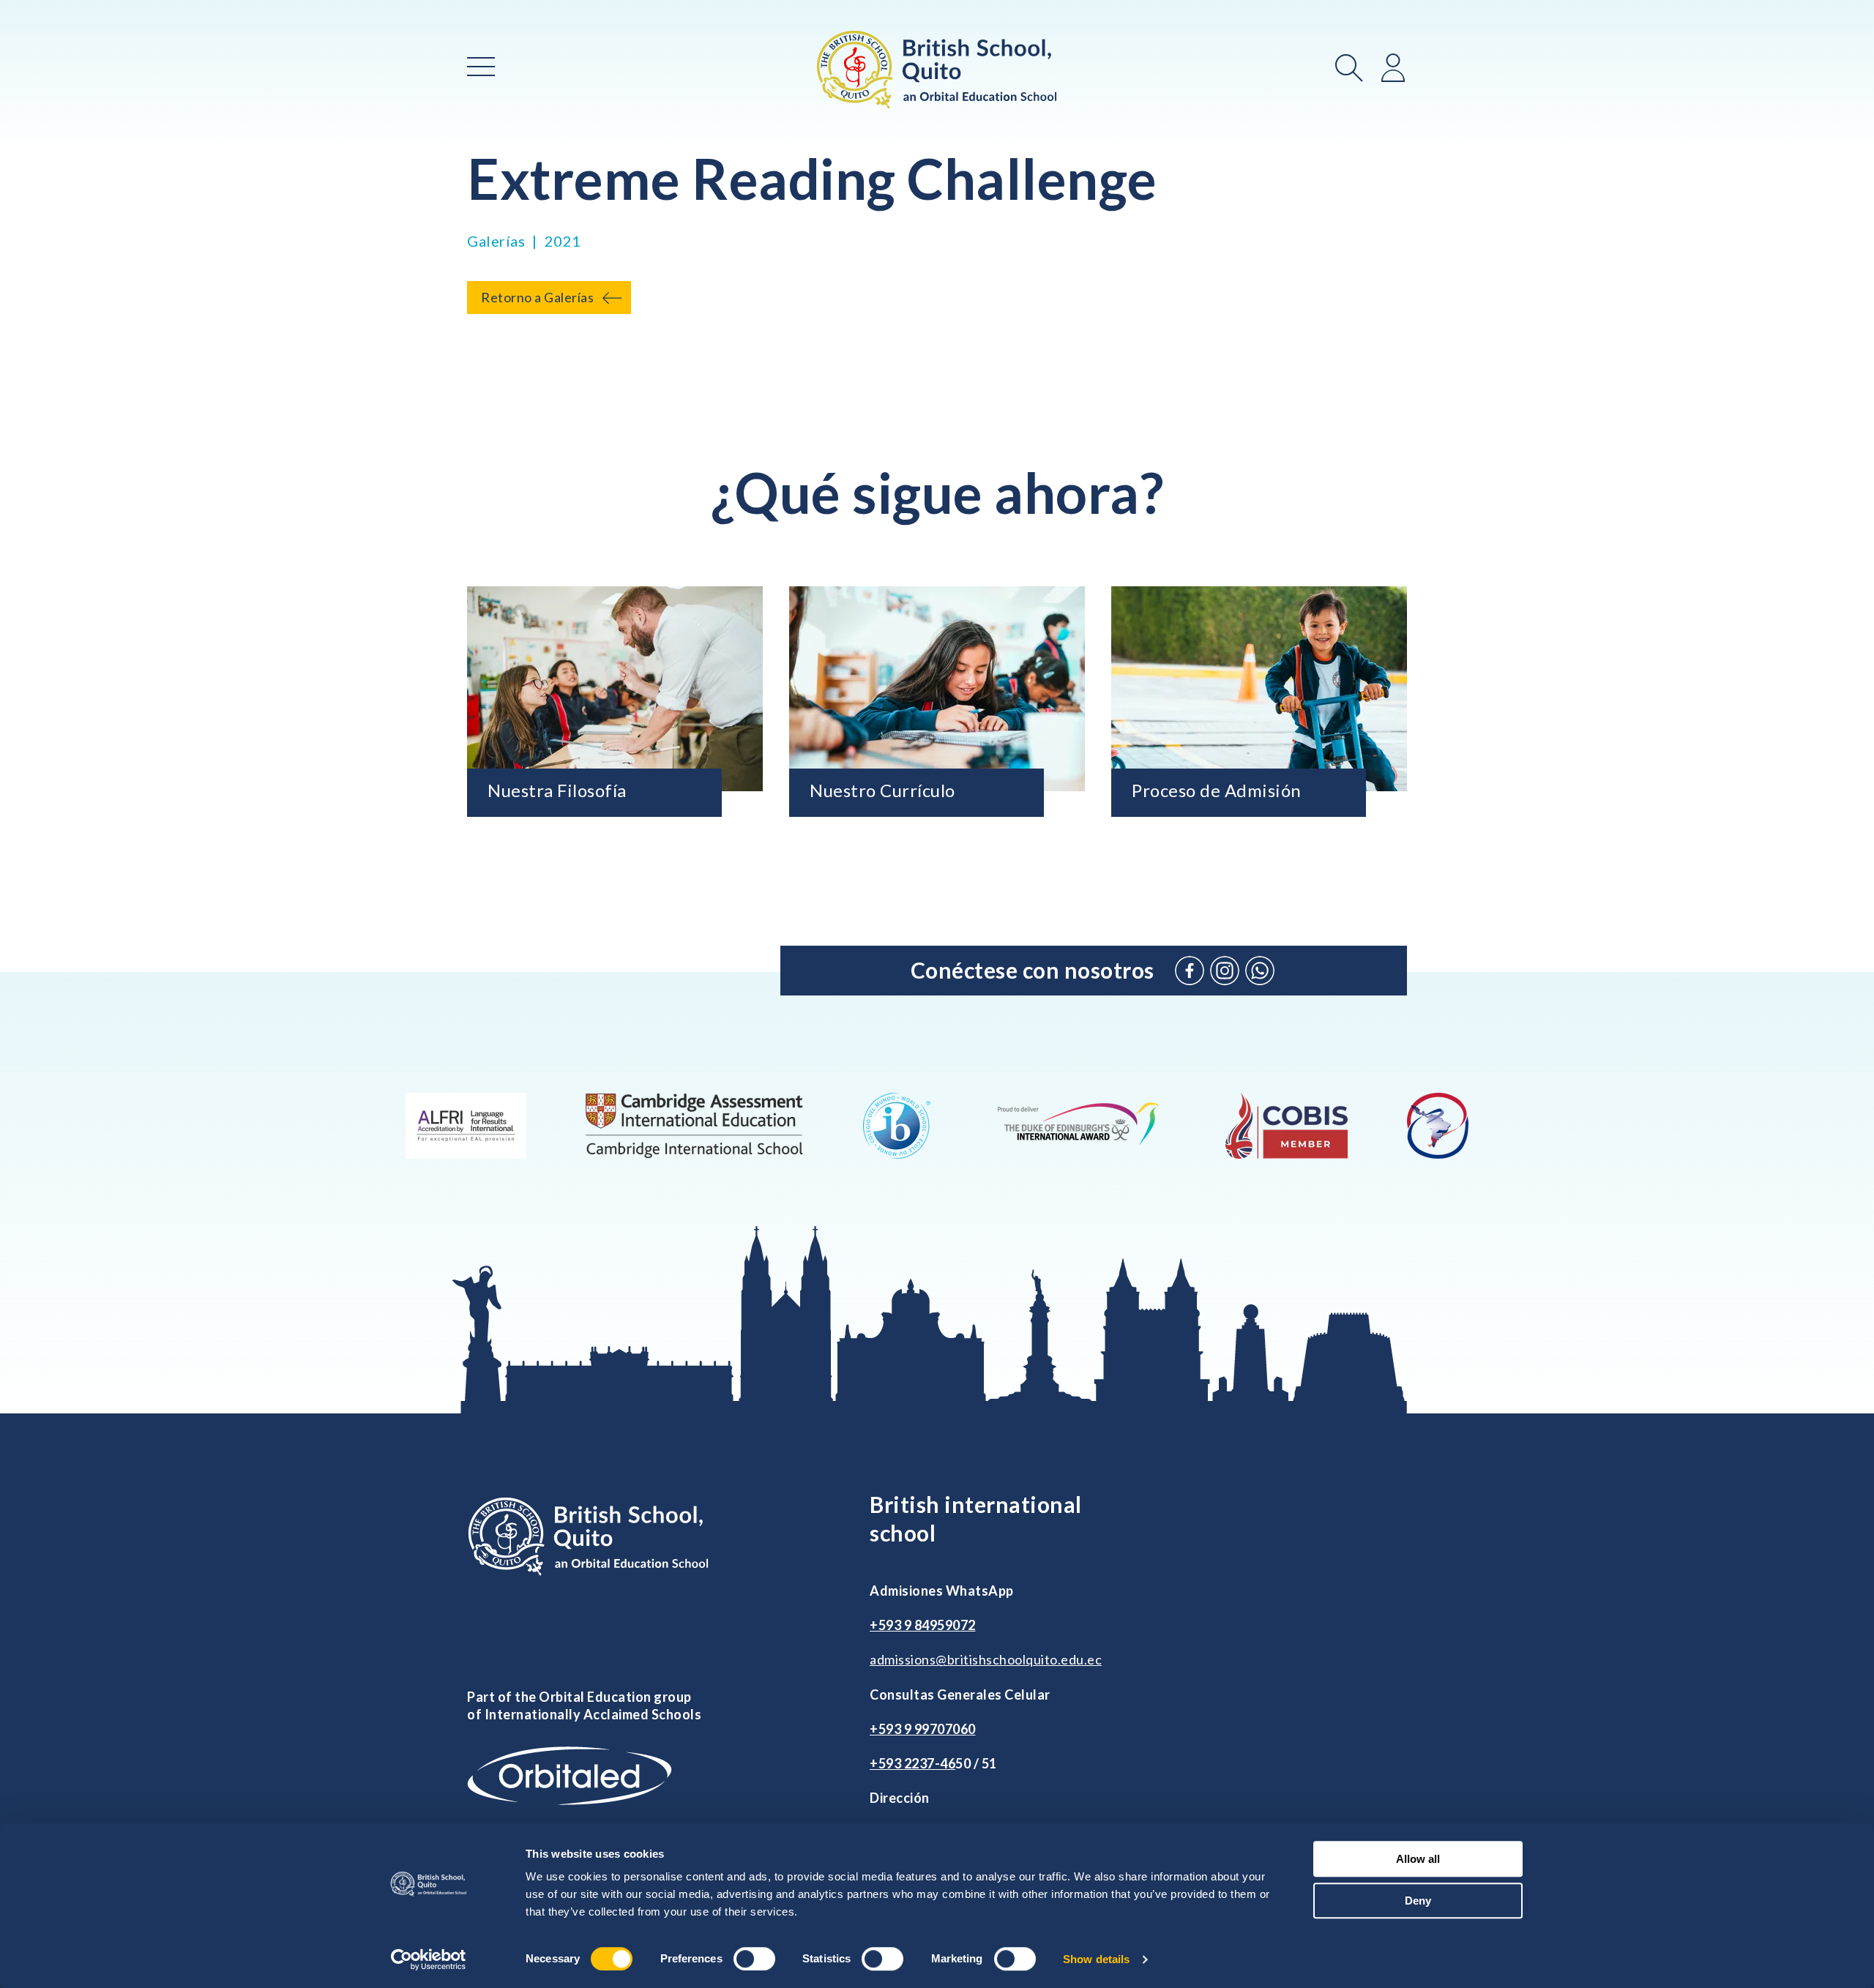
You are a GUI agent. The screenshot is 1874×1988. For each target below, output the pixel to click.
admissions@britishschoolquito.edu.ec (986, 1659)
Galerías (496, 241)
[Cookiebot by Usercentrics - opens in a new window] (429, 1959)
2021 (563, 241)
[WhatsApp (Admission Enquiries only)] (1260, 971)
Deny (1418, 1901)
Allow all (1418, 1859)
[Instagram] (1225, 971)
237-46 (933, 1763)
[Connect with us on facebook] (1190, 971)
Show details (1096, 1959)
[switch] (754, 1959)
